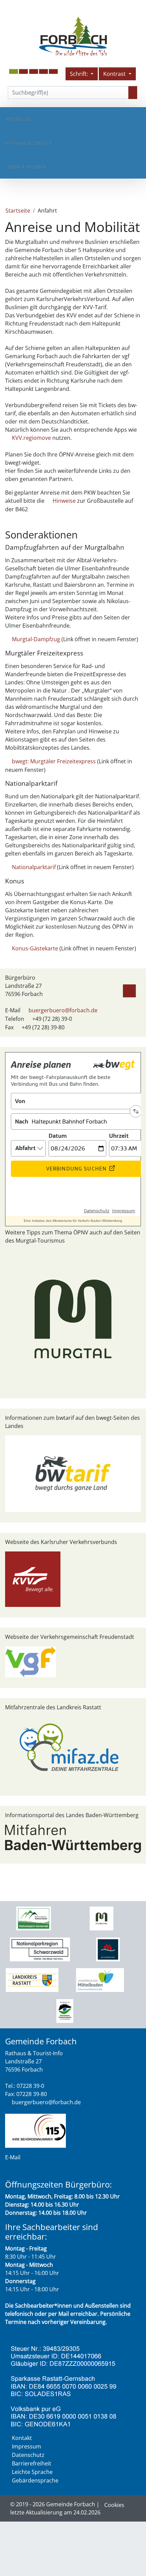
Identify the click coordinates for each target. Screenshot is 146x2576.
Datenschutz (28, 2455)
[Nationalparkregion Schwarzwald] (40, 1949)
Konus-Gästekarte (35, 948)
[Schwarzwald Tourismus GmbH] (108, 1949)
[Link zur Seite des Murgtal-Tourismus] (73, 1318)
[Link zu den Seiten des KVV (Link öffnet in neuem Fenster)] (33, 1579)
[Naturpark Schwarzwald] (65, 2010)
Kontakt (22, 2438)
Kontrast (115, 74)
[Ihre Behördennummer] (35, 2130)
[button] (23, 71)
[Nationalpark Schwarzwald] (33, 1918)
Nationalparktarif (34, 867)
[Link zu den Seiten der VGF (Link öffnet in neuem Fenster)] (31, 1661)
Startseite (18, 211)
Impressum (26, 2446)
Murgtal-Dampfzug (36, 639)
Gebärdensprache (35, 2480)
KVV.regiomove (31, 438)
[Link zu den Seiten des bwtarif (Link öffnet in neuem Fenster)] (73, 1473)
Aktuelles (18, 119)
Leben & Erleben (26, 167)
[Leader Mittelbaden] (100, 1980)
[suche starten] (133, 93)
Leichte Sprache (32, 2472)
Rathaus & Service (29, 143)
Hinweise (64, 501)
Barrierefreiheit (32, 2463)
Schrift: (80, 74)
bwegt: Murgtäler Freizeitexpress (54, 761)
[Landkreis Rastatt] (32, 1980)
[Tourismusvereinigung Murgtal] (101, 1918)
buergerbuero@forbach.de (63, 1010)
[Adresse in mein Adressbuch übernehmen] (129, 990)
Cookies (114, 2505)
